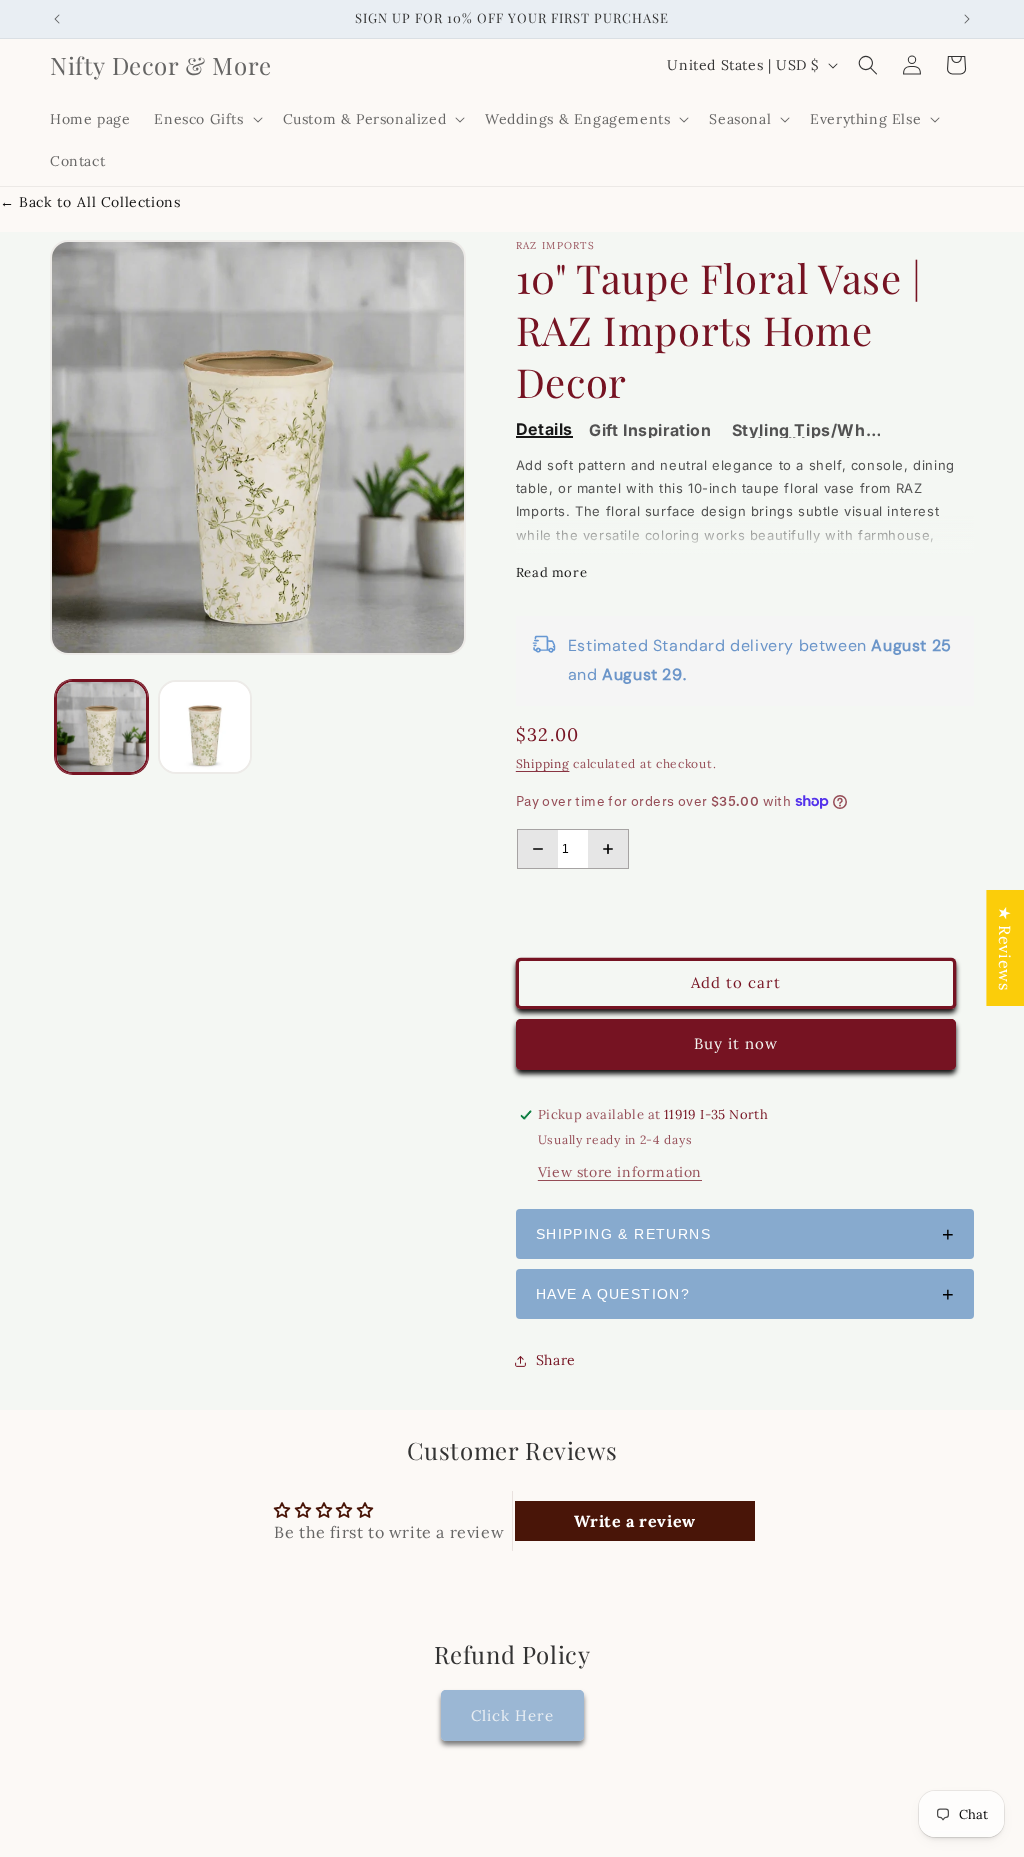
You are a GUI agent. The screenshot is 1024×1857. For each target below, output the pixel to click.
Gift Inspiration (650, 430)
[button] (206, 119)
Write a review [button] (634, 1521)
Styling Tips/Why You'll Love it (804, 430)
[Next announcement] (967, 19)
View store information (620, 1172)
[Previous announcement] (57, 19)
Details (544, 430)
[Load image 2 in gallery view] (204, 726)
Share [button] (556, 1360)
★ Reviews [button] (1005, 947)
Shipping (543, 763)
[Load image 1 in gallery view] (101, 726)
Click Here (512, 1715)
